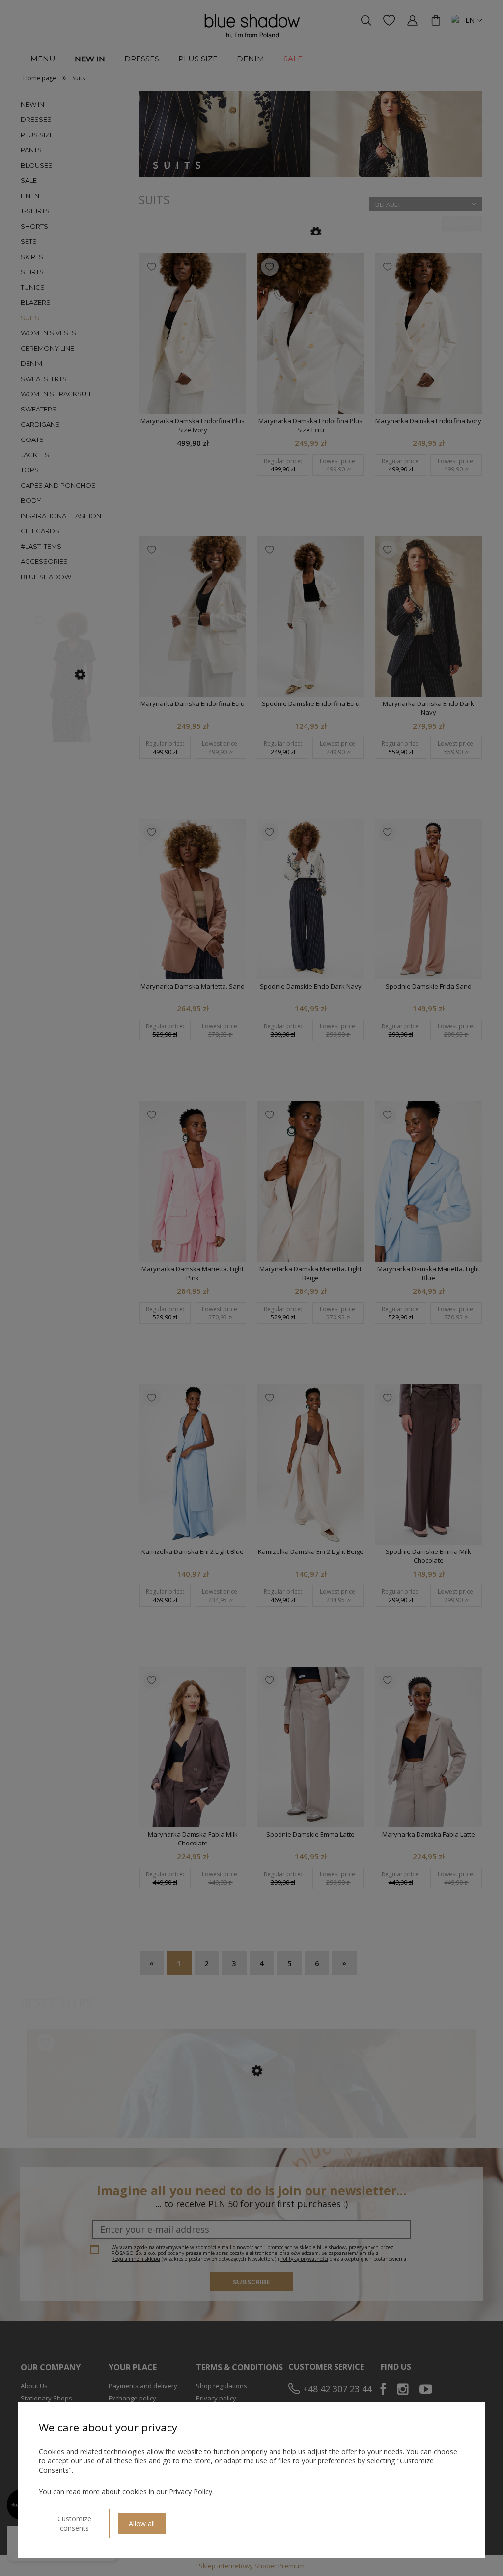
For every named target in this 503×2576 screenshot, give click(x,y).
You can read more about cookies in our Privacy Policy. (126, 2492)
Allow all (142, 2524)
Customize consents (74, 2523)
